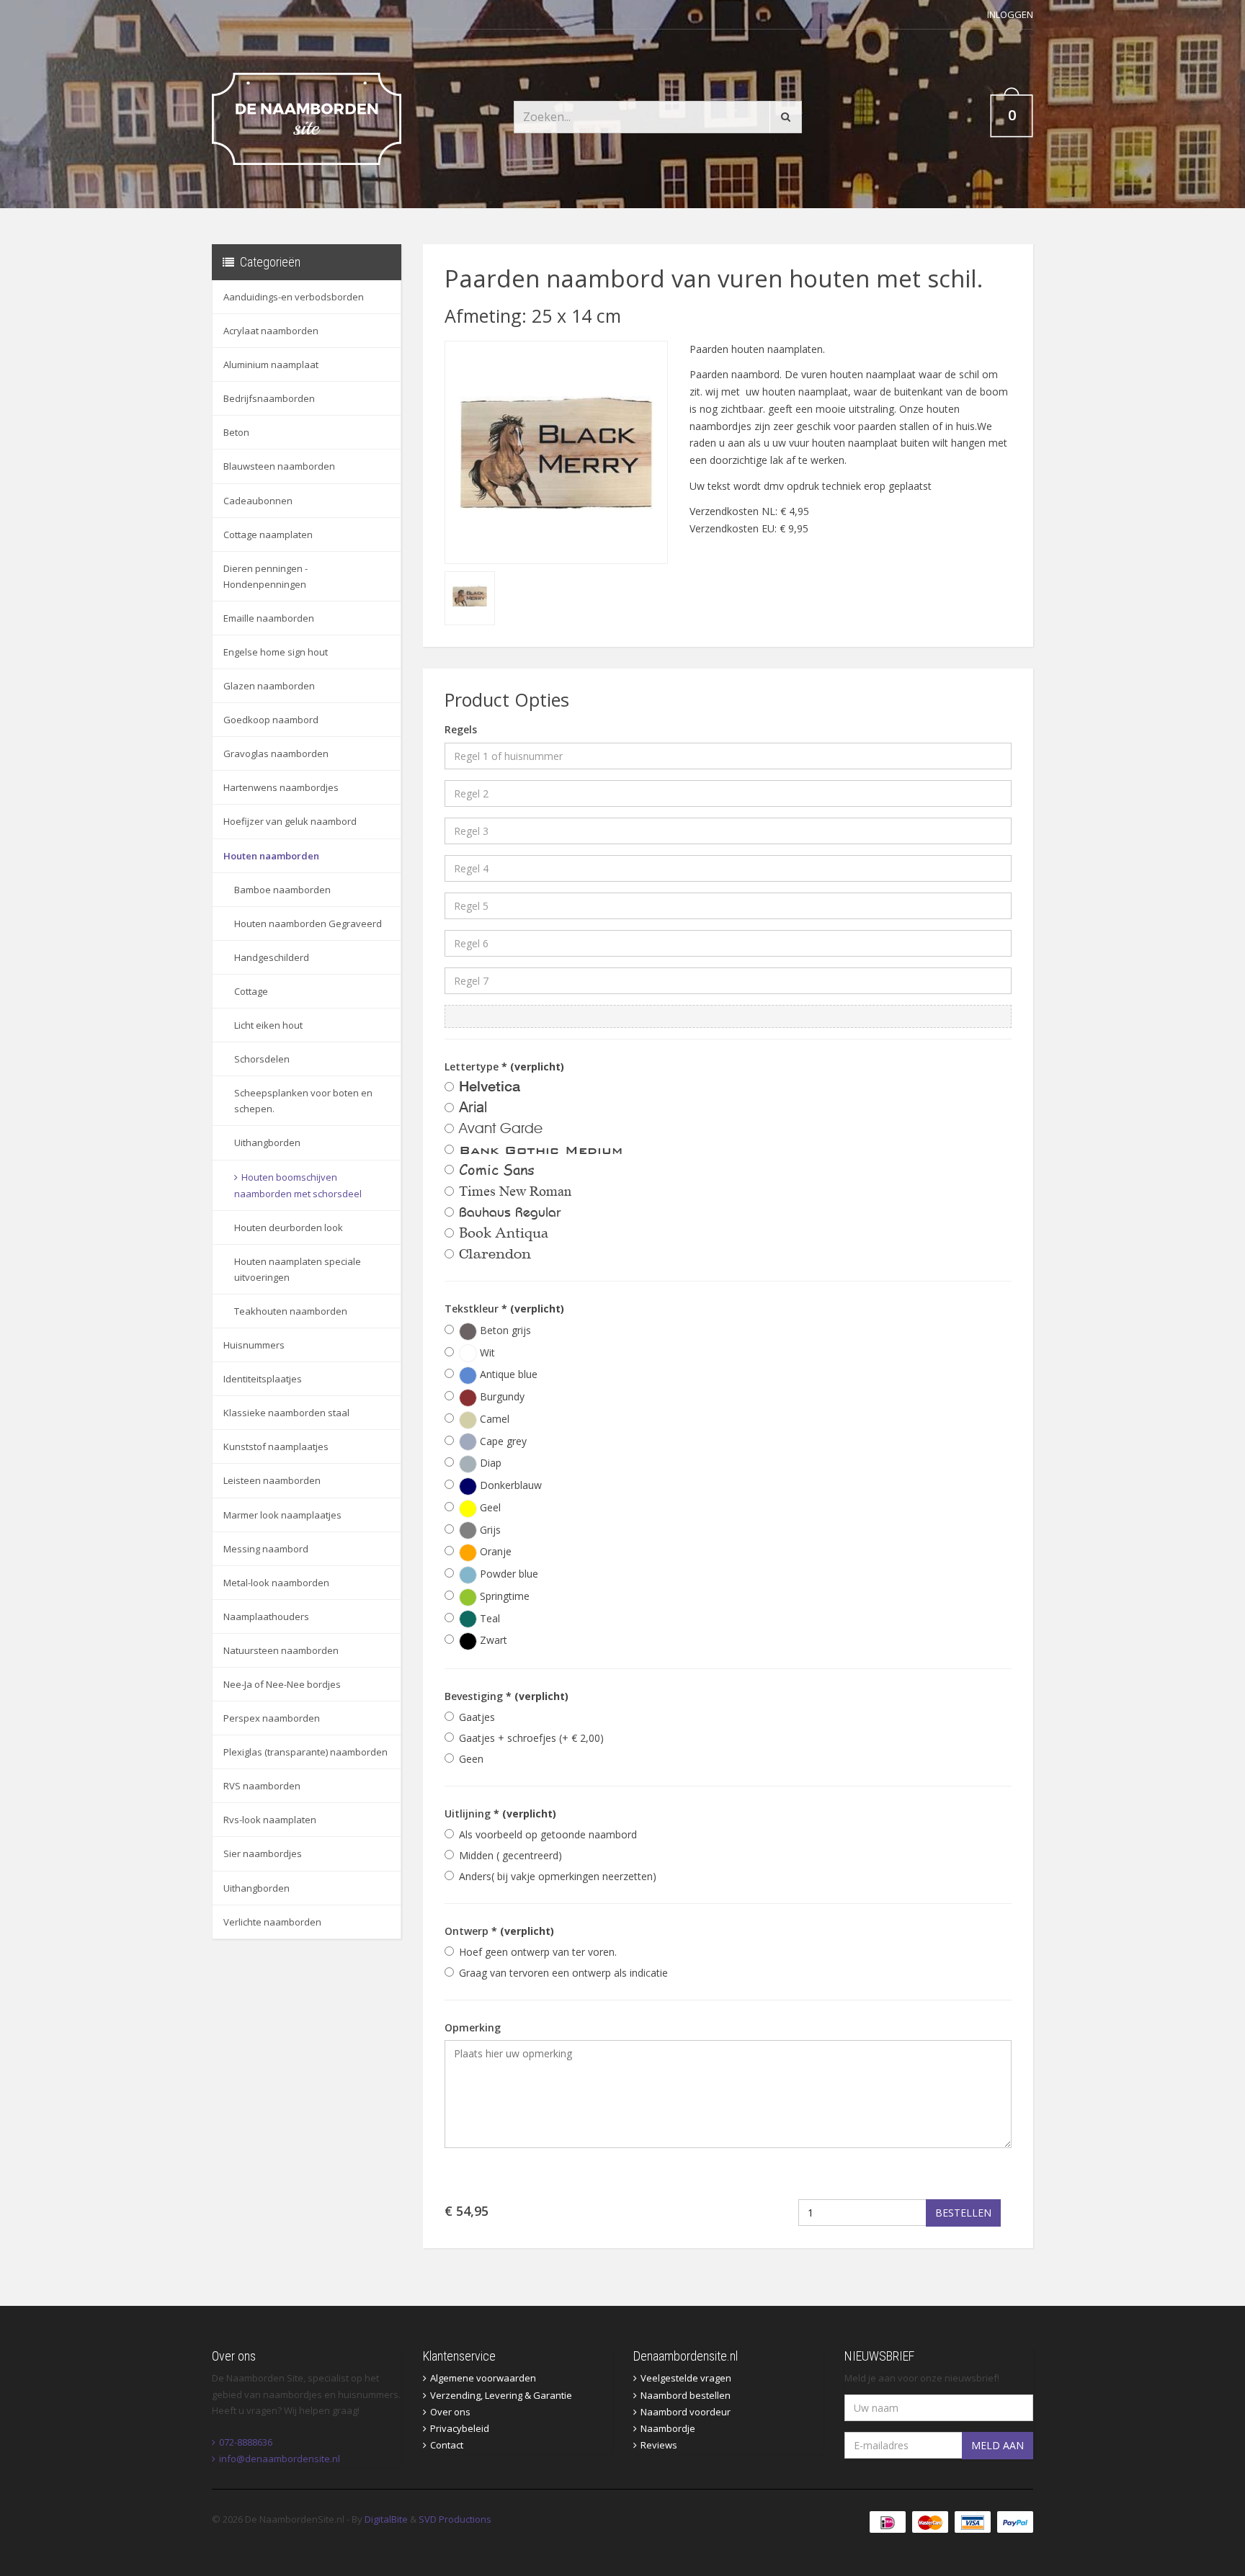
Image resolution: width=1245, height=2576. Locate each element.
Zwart (492, 1640)
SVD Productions (455, 2519)
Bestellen (963, 2213)
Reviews (659, 2445)
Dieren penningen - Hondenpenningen (265, 576)
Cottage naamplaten (268, 535)
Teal (488, 1618)
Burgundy (501, 1396)
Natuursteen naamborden (281, 1650)
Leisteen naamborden (272, 1480)
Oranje (494, 1551)
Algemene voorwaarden (483, 2378)
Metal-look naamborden (276, 1583)
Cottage (251, 991)
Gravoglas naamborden (276, 753)
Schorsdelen (262, 1059)
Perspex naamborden (272, 1718)
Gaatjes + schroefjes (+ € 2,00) (531, 1738)
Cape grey (502, 1441)
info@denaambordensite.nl (280, 2459)
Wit (486, 1352)
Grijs (489, 1530)
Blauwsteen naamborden (279, 466)
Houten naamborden (271, 856)
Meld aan (998, 2445)
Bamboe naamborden (282, 890)
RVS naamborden (262, 1786)
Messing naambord (266, 1549)
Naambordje (668, 2428)
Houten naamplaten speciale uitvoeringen (298, 1269)
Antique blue (507, 1374)
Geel (489, 1507)
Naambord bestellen (686, 2395)
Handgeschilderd (272, 957)
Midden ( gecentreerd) (510, 1855)
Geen (471, 1759)
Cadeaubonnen (258, 501)
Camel (493, 1419)
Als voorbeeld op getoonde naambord (548, 1834)
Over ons (450, 2412)
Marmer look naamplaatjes (282, 1515)
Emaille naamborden (269, 618)
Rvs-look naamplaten (270, 1820)
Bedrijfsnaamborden (269, 398)
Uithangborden (267, 1142)
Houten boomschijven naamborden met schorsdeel (298, 1185)
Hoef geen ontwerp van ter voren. (538, 1952)
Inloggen (1010, 14)
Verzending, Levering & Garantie (501, 2395)
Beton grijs (504, 1330)
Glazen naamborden (269, 686)
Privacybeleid (460, 2428)
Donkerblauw (509, 1485)
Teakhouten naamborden (291, 1311)
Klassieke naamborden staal (286, 1413)
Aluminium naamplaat (271, 365)
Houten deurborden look (289, 1227)
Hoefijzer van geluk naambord (290, 821)
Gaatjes (477, 1717)
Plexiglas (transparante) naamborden (305, 1752)
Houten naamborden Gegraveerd (308, 923)
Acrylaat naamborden (271, 331)
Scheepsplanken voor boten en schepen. (303, 1101)
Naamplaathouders (266, 1616)
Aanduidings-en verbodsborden (294, 297)
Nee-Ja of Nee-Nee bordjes (282, 1684)
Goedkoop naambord (271, 720)
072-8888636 (246, 2442)
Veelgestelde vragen (686, 2378)
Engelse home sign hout (276, 652)
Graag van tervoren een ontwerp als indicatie (563, 1973)
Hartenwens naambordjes (281, 787)
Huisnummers (254, 1345)
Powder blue (508, 1574)
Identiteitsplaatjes (263, 1379)
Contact (447, 2445)
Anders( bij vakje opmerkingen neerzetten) (558, 1876)
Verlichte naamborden (272, 1922)
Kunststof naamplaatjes (276, 1446)
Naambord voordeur (686, 2412)
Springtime (503, 1596)
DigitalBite (386, 2519)
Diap (489, 1463)
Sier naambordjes (263, 1853)
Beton (236, 432)
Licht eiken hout (268, 1025)
